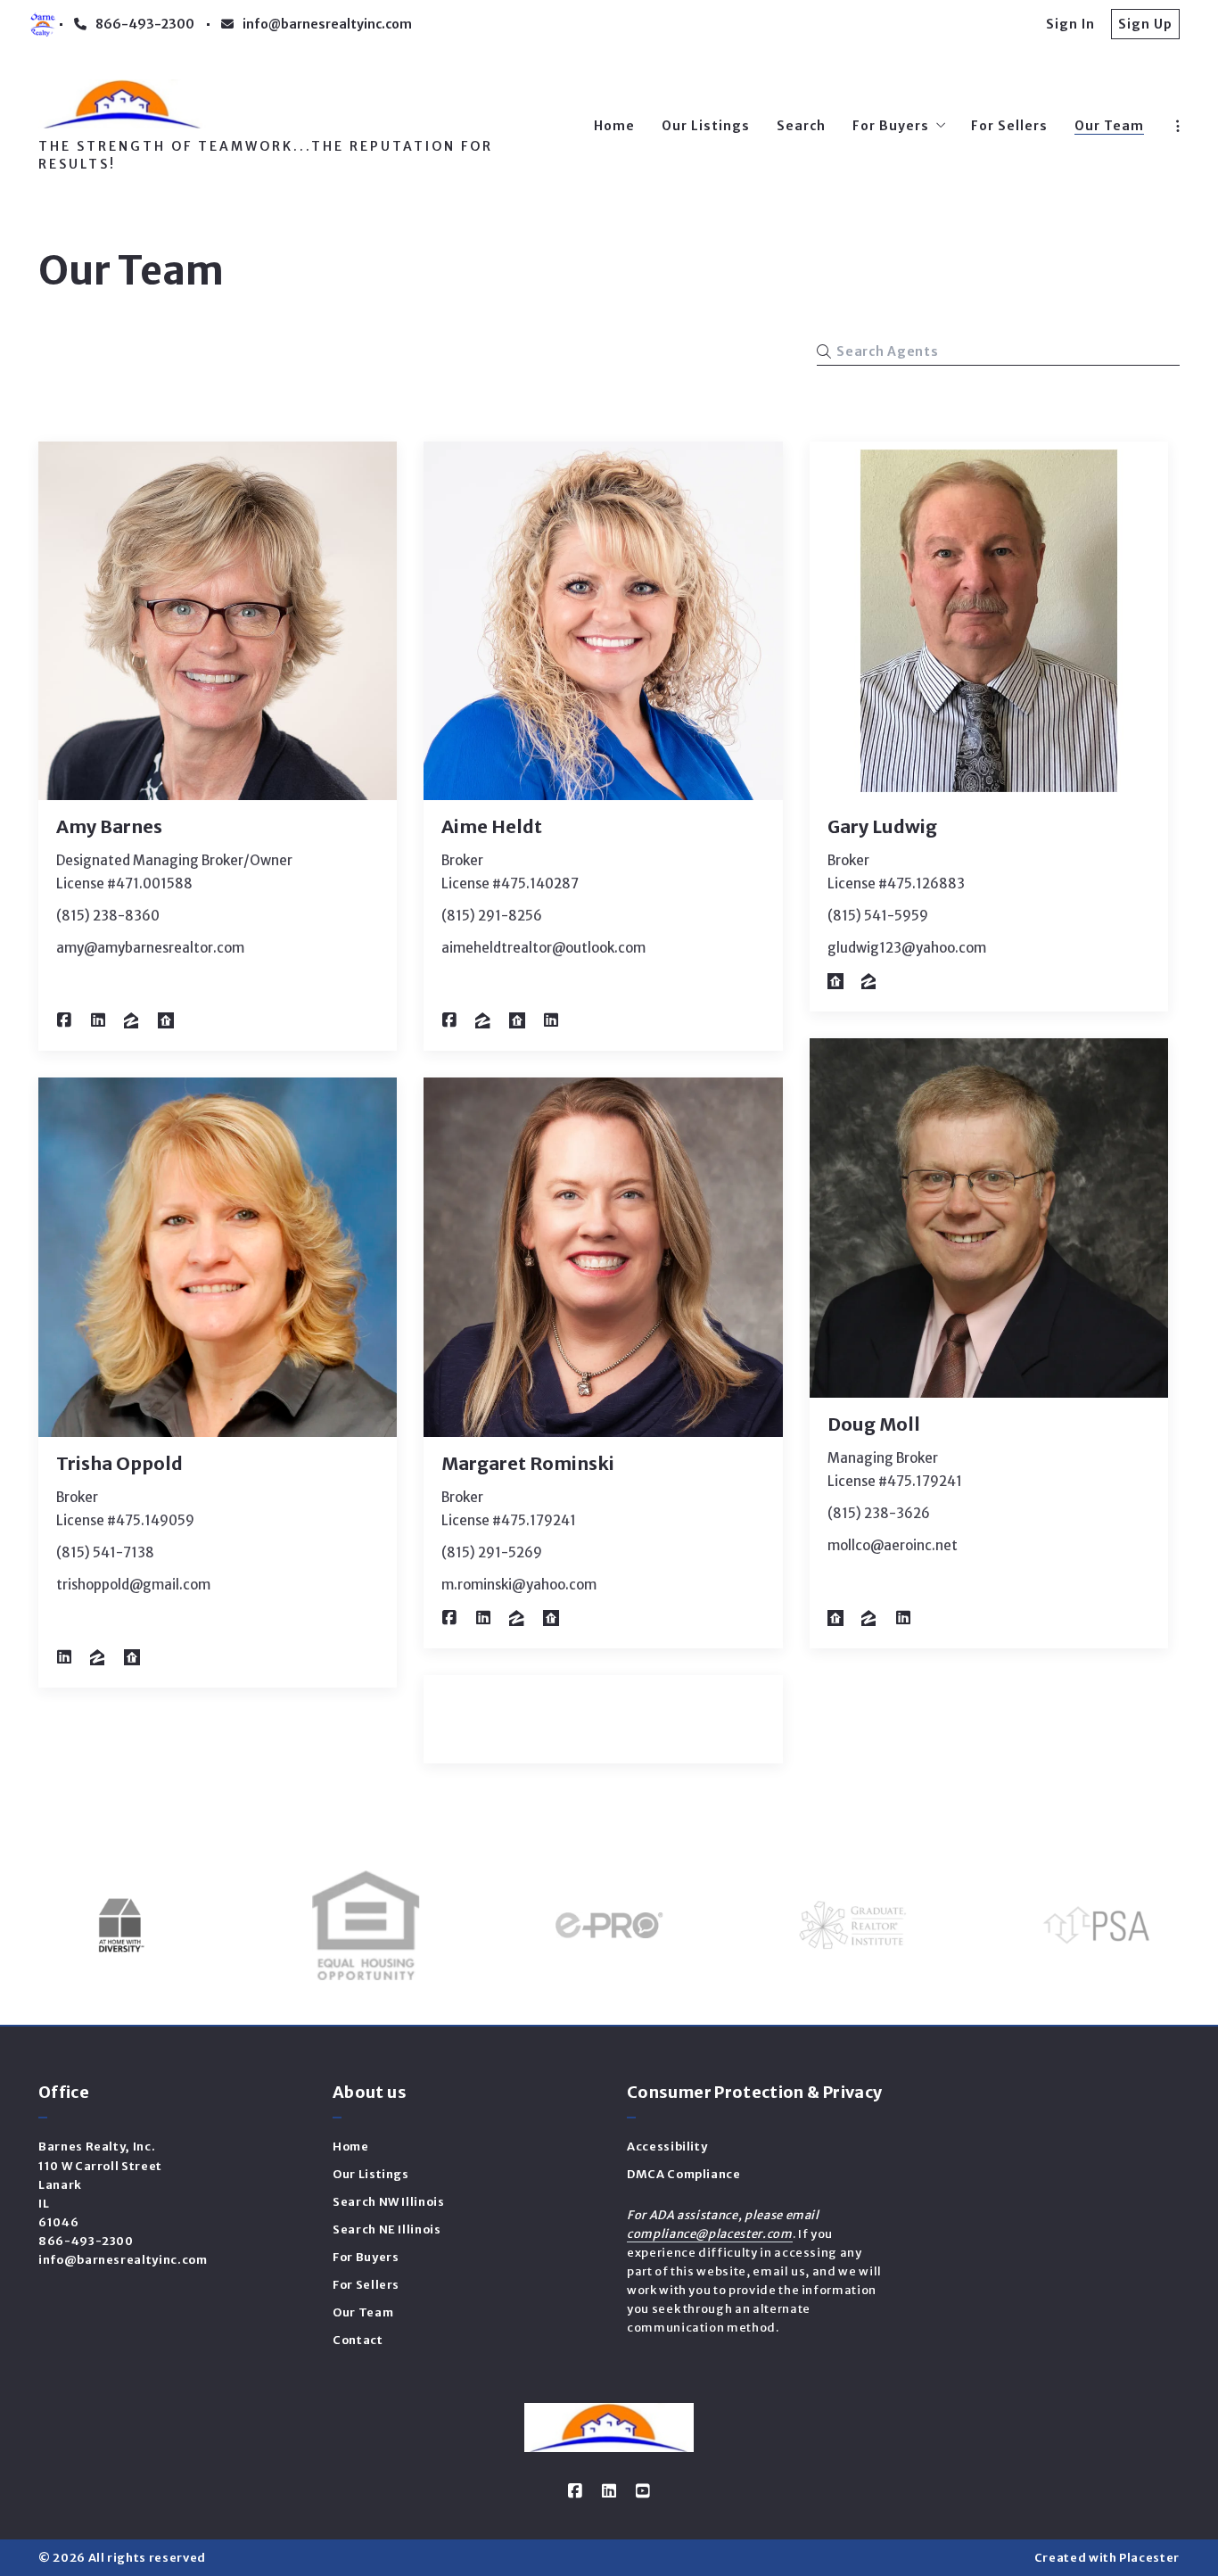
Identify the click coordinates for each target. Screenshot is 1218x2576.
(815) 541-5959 (878, 916)
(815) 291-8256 (492, 916)
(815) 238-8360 (108, 916)
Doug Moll (874, 1424)
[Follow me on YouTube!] (643, 2491)
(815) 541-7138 (105, 1552)
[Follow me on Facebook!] (64, 1020)
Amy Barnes (109, 826)
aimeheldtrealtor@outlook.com (543, 948)
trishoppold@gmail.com (133, 1585)
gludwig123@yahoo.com (907, 948)
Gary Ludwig (882, 826)
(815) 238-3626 (879, 1513)
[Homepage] (123, 104)
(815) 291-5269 (492, 1552)
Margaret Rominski (528, 1463)
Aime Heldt (492, 826)
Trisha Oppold (119, 1463)
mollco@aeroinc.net (893, 1545)
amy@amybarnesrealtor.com (150, 948)
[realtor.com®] (166, 1020)
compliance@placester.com (710, 2234)
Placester (1149, 2558)
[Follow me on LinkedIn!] (98, 1020)
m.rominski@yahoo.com (519, 1585)
